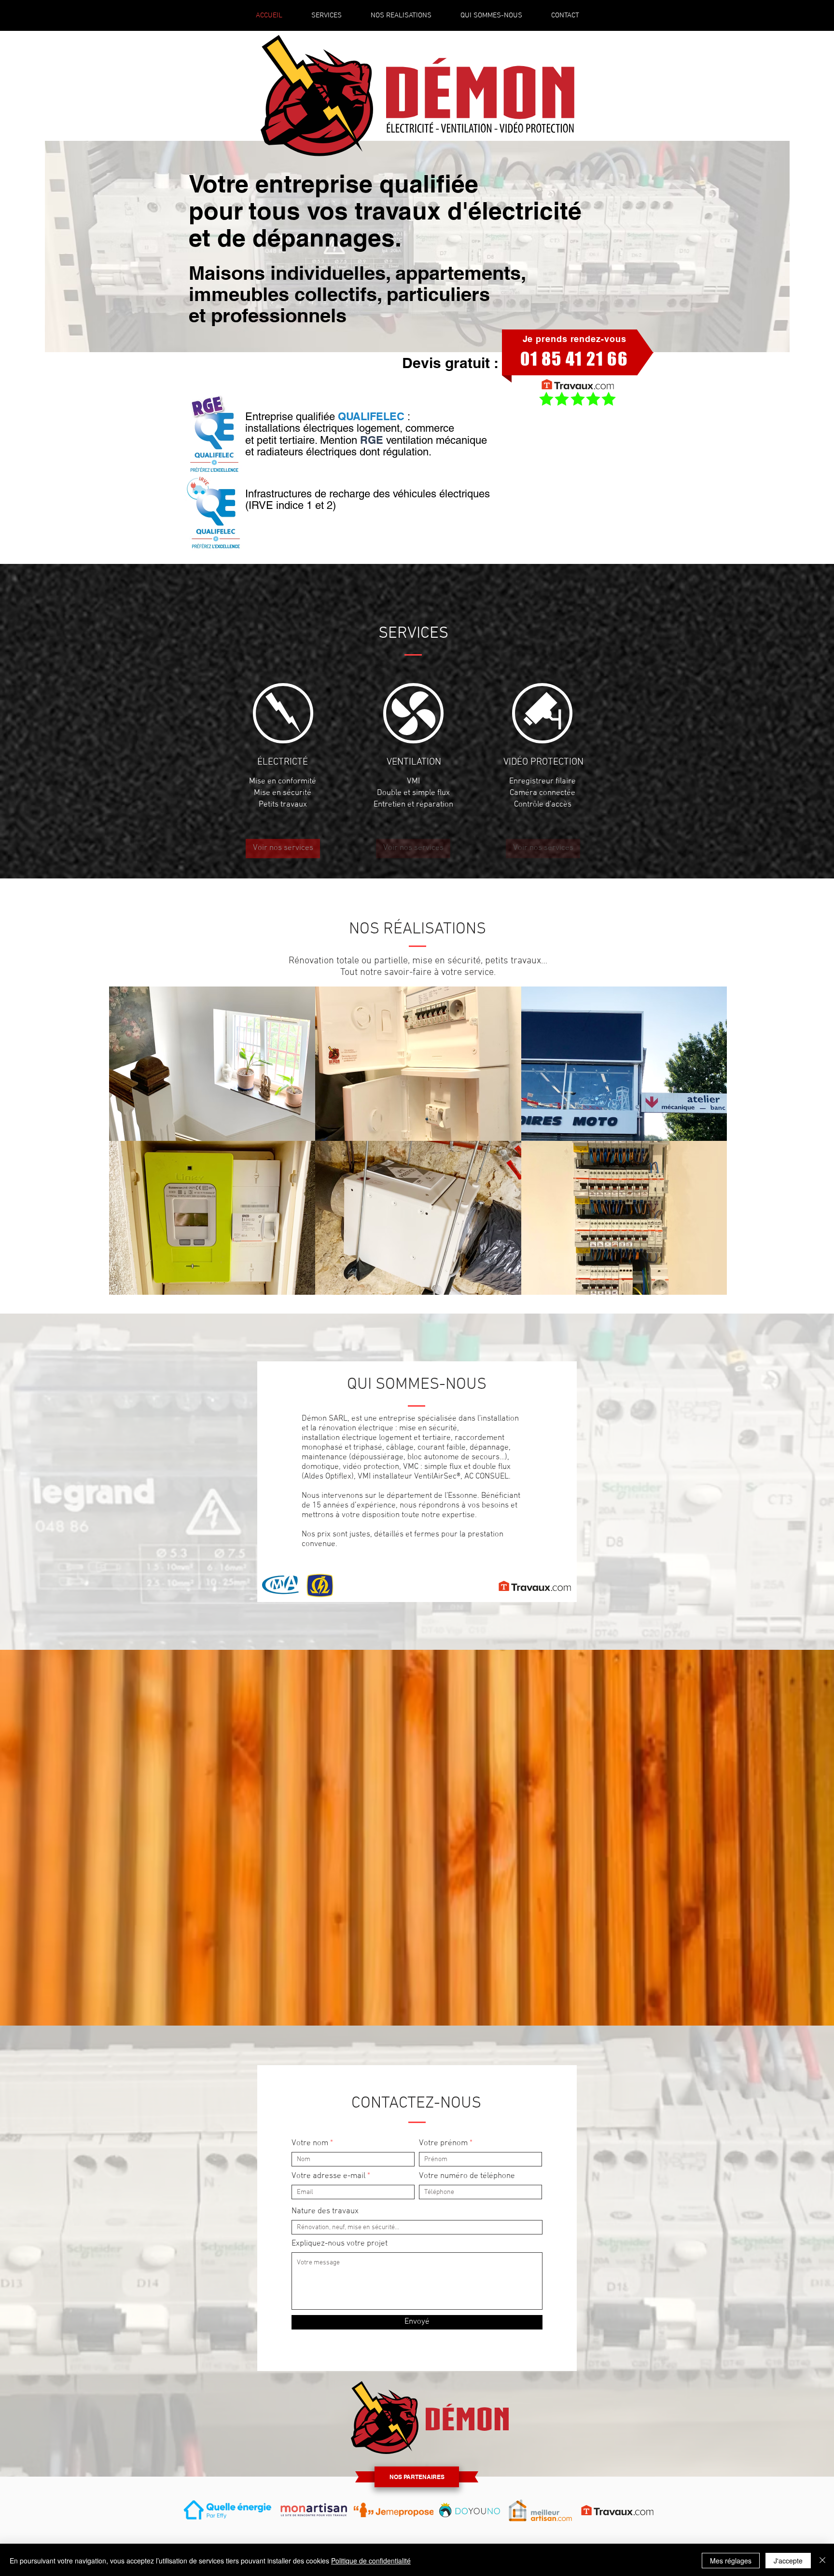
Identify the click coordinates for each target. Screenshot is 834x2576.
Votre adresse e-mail (328, 2176)
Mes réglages (731, 2561)
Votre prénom (443, 2144)
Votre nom (310, 2144)
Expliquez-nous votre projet (340, 2244)
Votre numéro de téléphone (467, 2176)
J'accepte (788, 2561)
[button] (413, 849)
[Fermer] (822, 2561)
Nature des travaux (325, 2212)
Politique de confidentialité (371, 2561)
